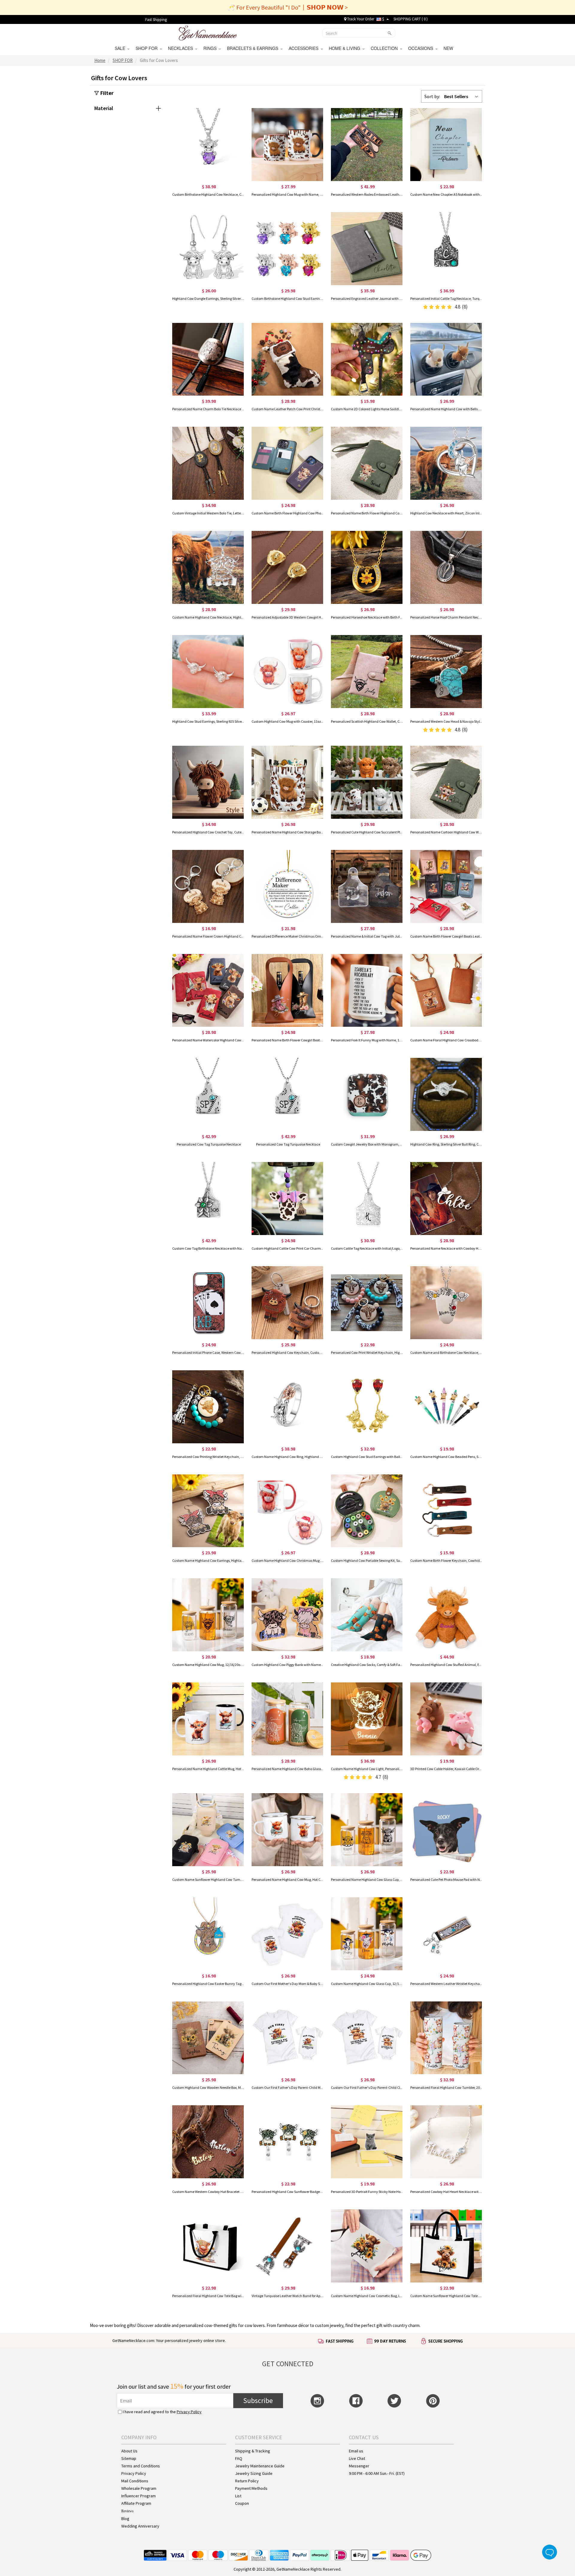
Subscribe (258, 2400)
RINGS (211, 48)
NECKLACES (182, 48)
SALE (121, 48)
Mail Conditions (135, 2481)
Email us (356, 2451)
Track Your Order (360, 19)
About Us (129, 2451)
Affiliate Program (136, 2503)
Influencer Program (139, 2496)
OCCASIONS (422, 48)
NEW (449, 48)
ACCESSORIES (305, 48)
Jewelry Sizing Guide (254, 2473)
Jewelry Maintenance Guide (260, 2466)
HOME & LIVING (346, 48)
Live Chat (357, 2458)
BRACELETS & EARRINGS (254, 48)
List (238, 2496)
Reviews (127, 2511)
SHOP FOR (148, 48)
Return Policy (247, 2481)
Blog (125, 2519)
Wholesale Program (139, 2488)
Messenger (359, 2466)
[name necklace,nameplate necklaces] (208, 32)
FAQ (239, 2458)
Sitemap (129, 2458)
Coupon (242, 2503)
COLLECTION (385, 48)
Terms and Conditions (141, 2466)
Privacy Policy (189, 2412)
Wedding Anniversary (140, 2526)
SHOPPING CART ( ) (411, 19)
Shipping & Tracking (253, 2451)
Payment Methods (251, 2488)
